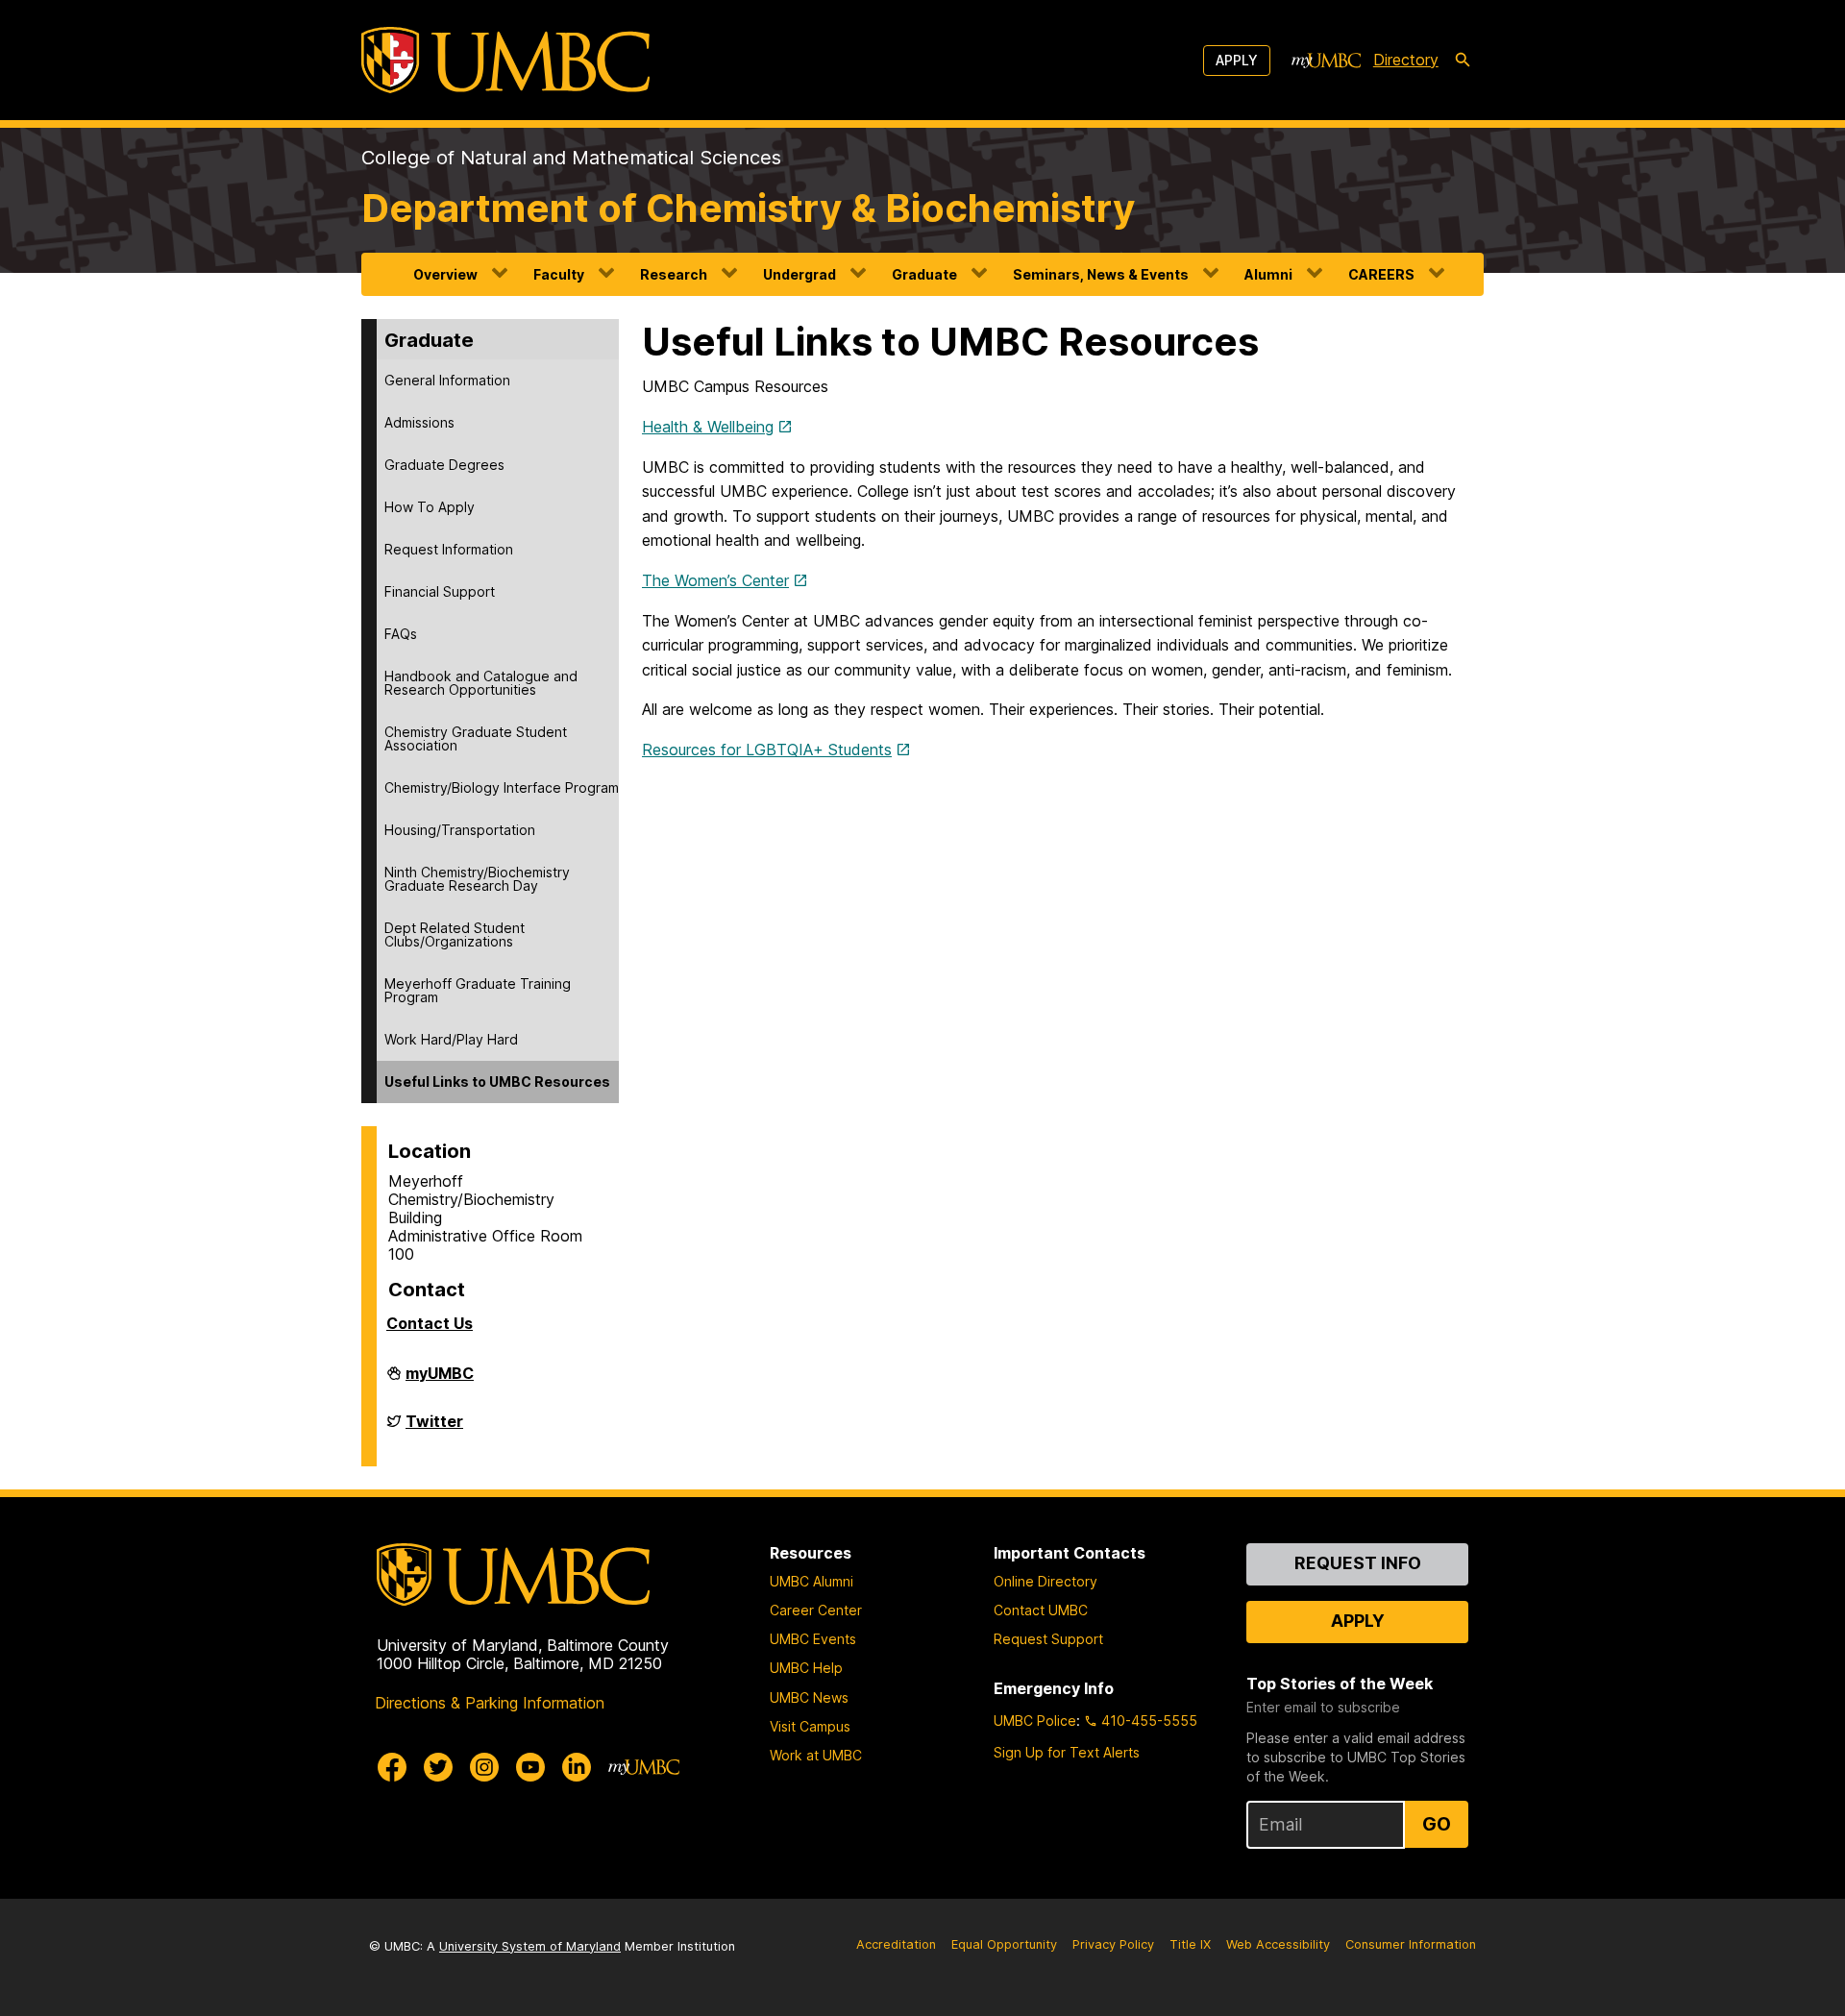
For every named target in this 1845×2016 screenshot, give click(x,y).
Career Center (816, 1610)
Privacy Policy (1113, 1944)
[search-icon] (1463, 61)
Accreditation (896, 1944)
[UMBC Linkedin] (577, 1767)
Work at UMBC (816, 1755)
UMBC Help (806, 1668)
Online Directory (1045, 1581)
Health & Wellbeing (708, 427)
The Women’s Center (715, 580)
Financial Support (440, 591)
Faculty (559, 274)
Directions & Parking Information (490, 1703)
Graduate (924, 274)
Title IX (1190, 1944)
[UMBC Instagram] (484, 1767)
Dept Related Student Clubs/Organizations (455, 934)
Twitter (434, 1429)
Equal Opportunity (1004, 1944)
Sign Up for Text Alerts (1067, 1752)
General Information (447, 380)
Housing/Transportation (460, 830)
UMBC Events (813, 1639)
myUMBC (440, 1381)
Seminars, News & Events (1101, 274)
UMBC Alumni (812, 1581)
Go (1437, 1824)
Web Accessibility (1278, 1944)
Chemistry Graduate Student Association (476, 738)
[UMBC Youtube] (530, 1767)
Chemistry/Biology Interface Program (502, 787)
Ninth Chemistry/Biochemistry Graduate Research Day (477, 879)
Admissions (419, 422)
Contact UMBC (1041, 1610)
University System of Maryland (530, 1946)
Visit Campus (810, 1726)
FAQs (401, 634)
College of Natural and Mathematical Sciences (571, 158)
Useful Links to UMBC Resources (497, 1082)
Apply (1237, 60)
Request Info (1358, 1563)
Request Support (1048, 1639)
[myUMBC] (1326, 61)
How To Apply (430, 507)
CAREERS (1381, 274)
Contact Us (430, 1323)
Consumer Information (1411, 1944)
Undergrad (799, 274)
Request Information (449, 549)
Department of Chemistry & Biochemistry (748, 208)
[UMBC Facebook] (392, 1767)
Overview (445, 274)
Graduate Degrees (444, 465)
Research (674, 274)
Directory (1406, 60)
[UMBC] (505, 60)
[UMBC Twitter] (438, 1767)
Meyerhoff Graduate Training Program (478, 990)
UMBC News (809, 1697)
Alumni (1268, 274)
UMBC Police (1035, 1721)
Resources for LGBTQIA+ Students (767, 750)
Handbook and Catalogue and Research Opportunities (481, 683)
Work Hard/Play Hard (451, 1039)
